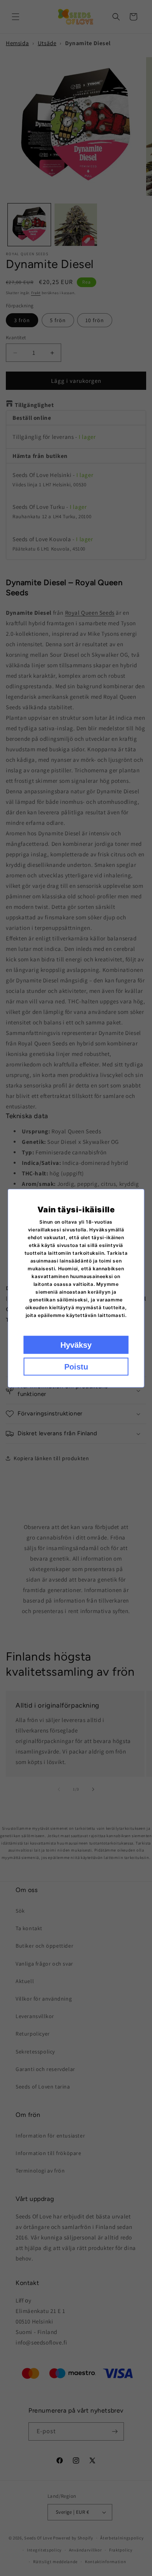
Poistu (76, 1366)
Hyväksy (76, 1345)
